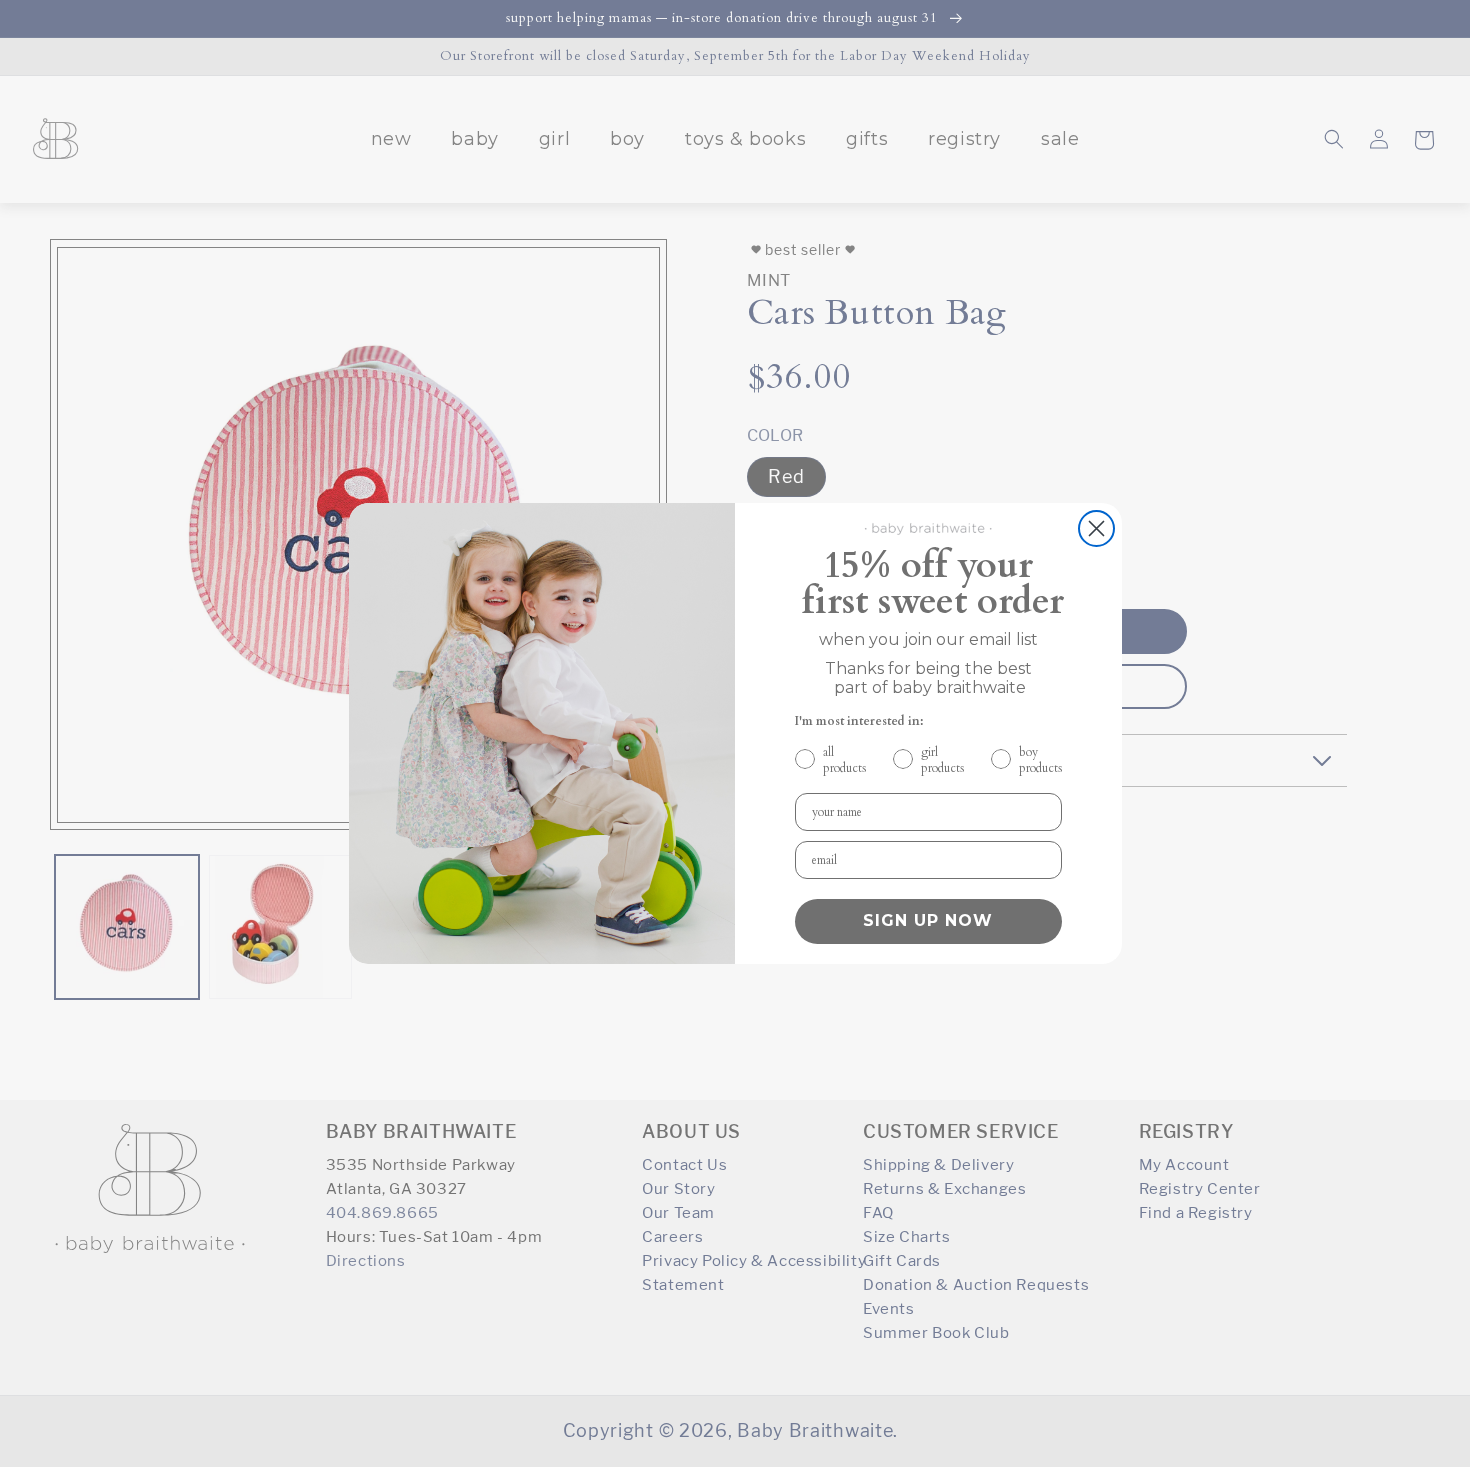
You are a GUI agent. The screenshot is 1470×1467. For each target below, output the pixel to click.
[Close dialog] (1096, 528)
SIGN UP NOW (928, 920)
